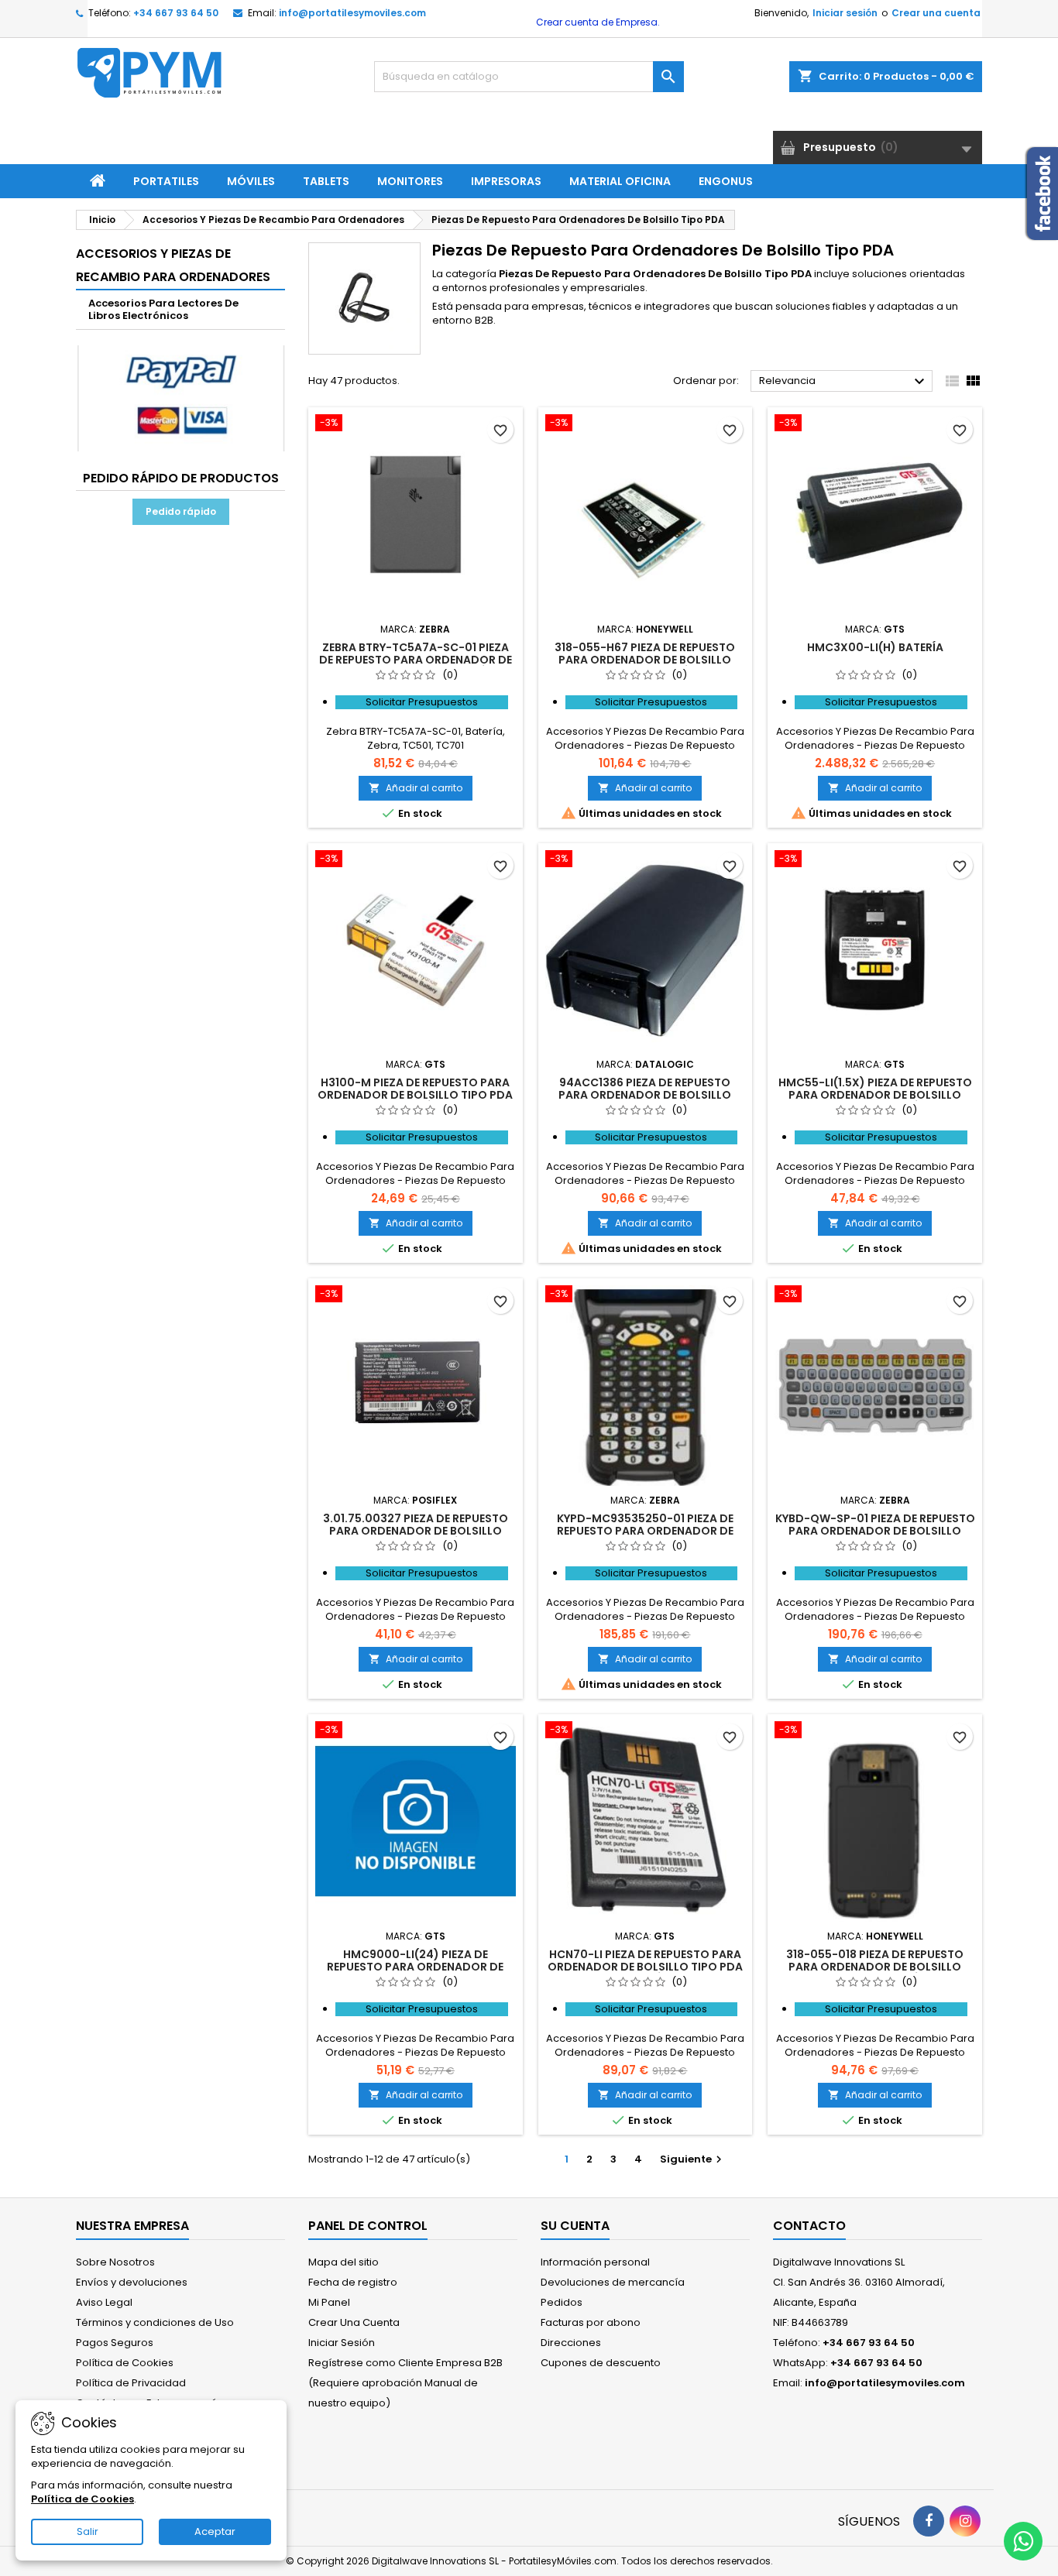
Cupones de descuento (601, 2363)
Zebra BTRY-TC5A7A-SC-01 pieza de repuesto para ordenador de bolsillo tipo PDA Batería (416, 660)
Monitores (410, 181)
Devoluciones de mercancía (613, 2282)
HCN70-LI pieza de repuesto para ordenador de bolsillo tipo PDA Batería (645, 1967)
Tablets (326, 181)
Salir (88, 2531)
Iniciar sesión (845, 13)
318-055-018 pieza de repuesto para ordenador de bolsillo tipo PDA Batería (875, 1967)
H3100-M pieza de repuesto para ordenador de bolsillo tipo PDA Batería (415, 1095)
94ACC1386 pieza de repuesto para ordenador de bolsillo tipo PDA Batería (645, 1095)
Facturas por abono (591, 2322)
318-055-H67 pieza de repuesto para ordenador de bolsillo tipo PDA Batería (645, 660)
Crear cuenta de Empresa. (597, 22)
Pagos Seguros (115, 2343)
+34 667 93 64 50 (176, 13)
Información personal (595, 2262)
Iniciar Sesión (342, 2343)
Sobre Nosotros (115, 2262)
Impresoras (506, 181)
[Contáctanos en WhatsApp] (1023, 2541)
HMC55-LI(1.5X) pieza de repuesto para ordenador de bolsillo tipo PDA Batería (875, 1095)
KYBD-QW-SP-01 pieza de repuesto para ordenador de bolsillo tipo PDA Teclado (875, 1531)
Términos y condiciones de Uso (155, 2322)
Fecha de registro (353, 2282)
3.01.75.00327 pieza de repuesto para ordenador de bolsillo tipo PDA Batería (416, 1531)
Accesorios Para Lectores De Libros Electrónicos (163, 309)
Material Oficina (620, 181)
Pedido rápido (181, 511)
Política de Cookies (125, 2363)
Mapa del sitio (344, 2262)
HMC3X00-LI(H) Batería (875, 647)
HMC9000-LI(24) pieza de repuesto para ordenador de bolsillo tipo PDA (415, 1967)
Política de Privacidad (131, 2383)
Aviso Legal (104, 2302)
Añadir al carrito (416, 788)
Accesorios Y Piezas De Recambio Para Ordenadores (173, 265)
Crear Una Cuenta (354, 2322)
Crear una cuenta (936, 13)
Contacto (809, 2226)
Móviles (251, 181)
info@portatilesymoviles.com (352, 13)
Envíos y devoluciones (132, 2282)
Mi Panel (329, 2302)
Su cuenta (575, 2226)
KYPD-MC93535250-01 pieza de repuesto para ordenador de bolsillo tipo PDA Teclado (645, 1531)
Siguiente (693, 2159)
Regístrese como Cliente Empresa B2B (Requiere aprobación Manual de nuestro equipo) (405, 2383)
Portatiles (166, 181)
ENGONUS (726, 181)
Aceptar (215, 2531)
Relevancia (844, 382)
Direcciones (571, 2343)
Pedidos (562, 2302)
